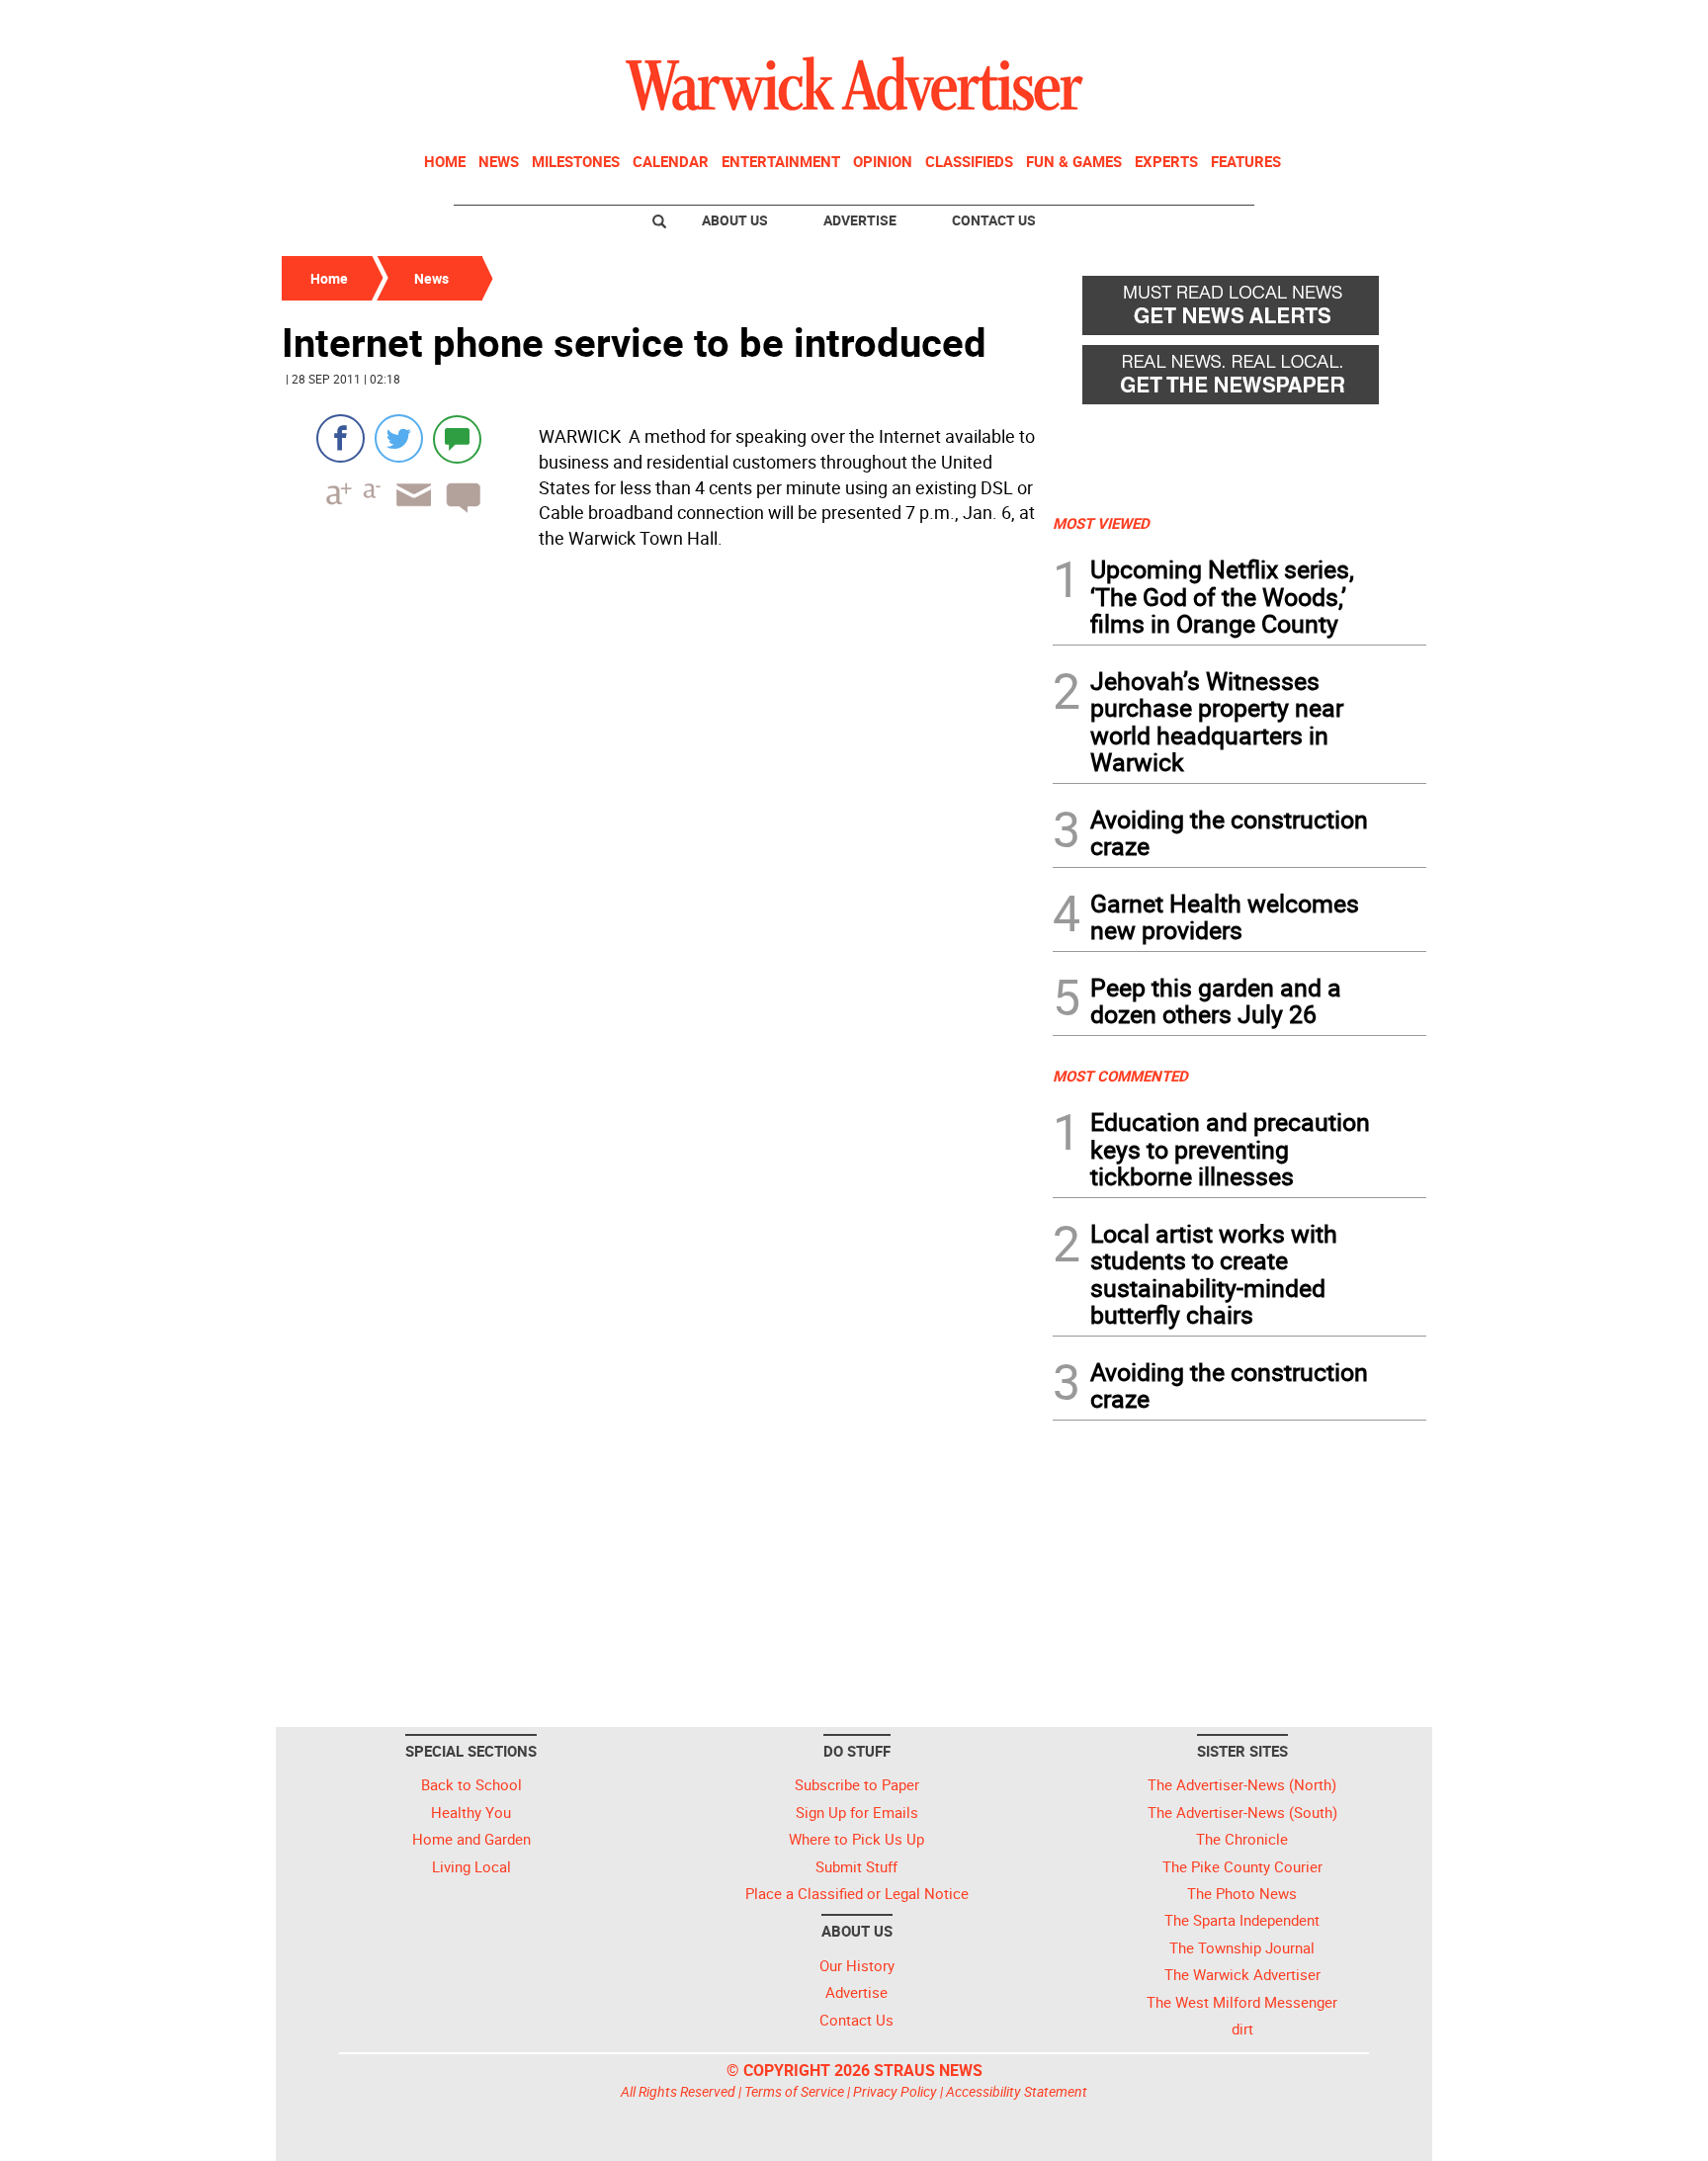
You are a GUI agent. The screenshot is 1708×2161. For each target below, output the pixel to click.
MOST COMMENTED (1120, 1076)
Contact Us (994, 220)
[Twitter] (399, 438)
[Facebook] (341, 438)
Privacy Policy (895, 2091)
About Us (735, 220)
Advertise (860, 220)
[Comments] (457, 438)
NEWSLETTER (1267, 23)
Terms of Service (794, 2091)
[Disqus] (661, 809)
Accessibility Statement (1017, 2091)
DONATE (1378, 23)
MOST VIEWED (1101, 523)
